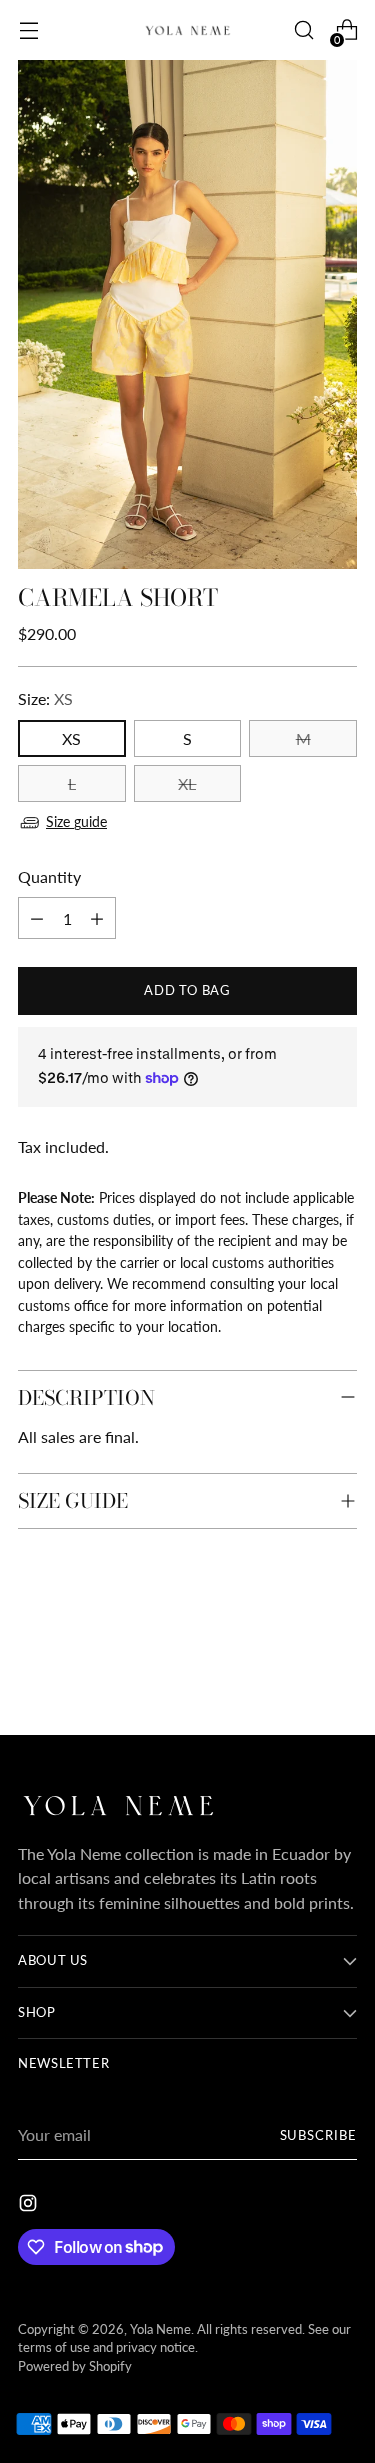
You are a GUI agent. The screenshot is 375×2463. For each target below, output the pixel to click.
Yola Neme (160, 2329)
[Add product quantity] (97, 918)
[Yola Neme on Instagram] (30, 2206)
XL (187, 783)
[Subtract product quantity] (37, 918)
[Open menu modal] (28, 30)
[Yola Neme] (188, 30)
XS (71, 738)
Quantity (49, 876)
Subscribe (318, 2135)
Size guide (76, 821)
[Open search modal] (303, 30)
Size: (45, 698)
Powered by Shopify (75, 2366)
